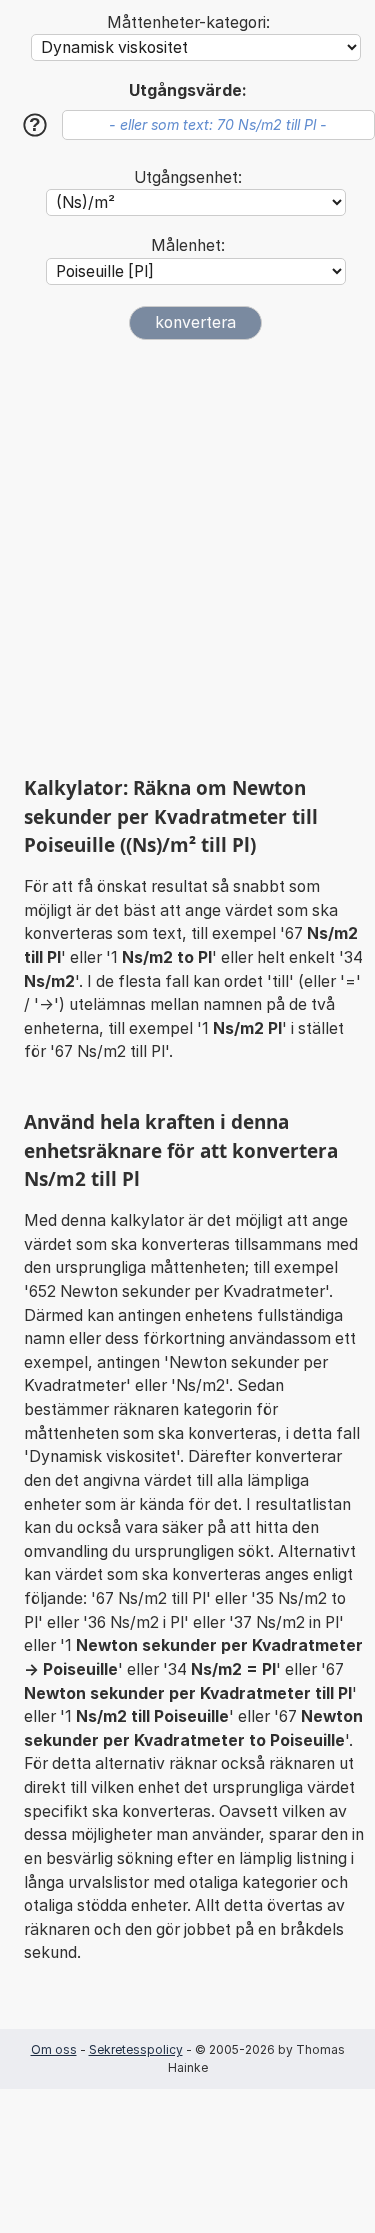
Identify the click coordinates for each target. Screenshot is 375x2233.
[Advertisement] (187, 557)
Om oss (54, 2049)
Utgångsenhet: (188, 177)
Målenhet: (188, 245)
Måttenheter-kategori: (188, 22)
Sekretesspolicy (136, 2049)
